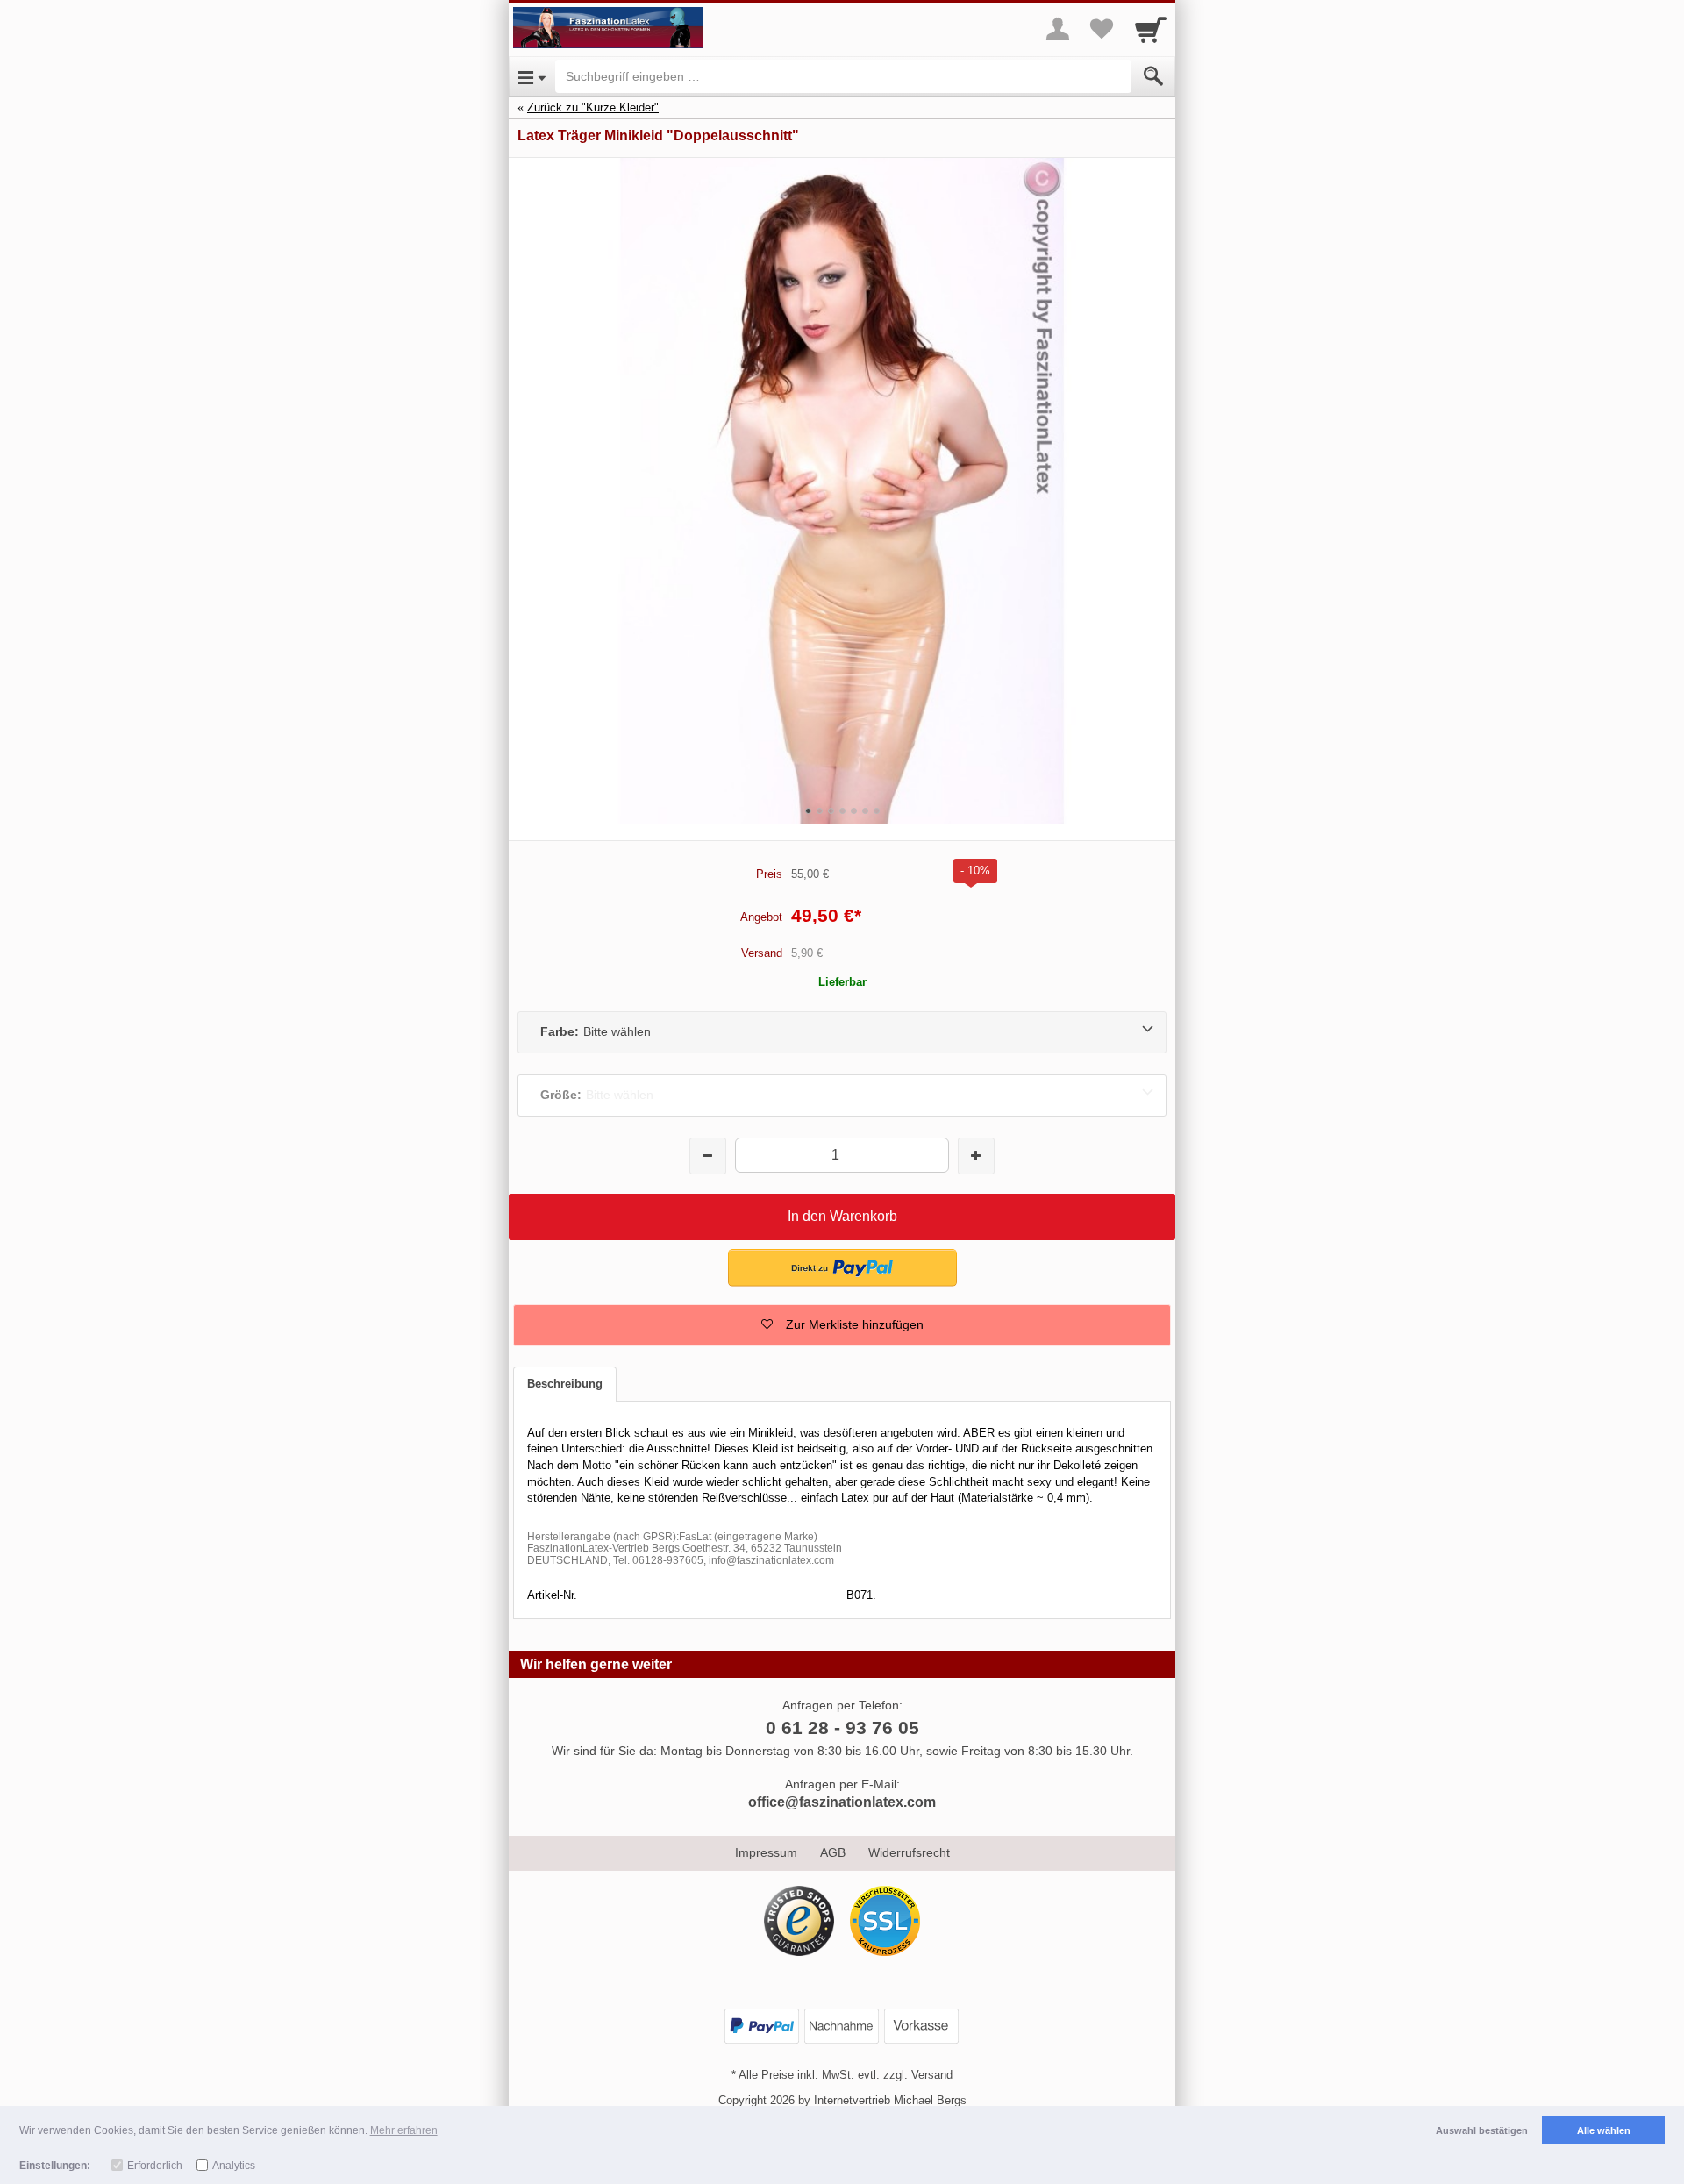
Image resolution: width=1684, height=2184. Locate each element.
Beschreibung (565, 1384)
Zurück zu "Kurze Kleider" (593, 107)
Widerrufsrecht (909, 1852)
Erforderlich (155, 2166)
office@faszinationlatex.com (842, 1802)
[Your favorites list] (1102, 29)
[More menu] (1058, 29)
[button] (842, 1325)
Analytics (234, 2166)
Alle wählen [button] (1604, 2130)
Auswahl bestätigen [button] (1482, 2130)
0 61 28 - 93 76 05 (842, 1727)
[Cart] (1151, 29)
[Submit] (1153, 76)
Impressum (766, 1852)
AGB (833, 1852)
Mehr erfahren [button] (404, 2130)
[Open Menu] (532, 76)
